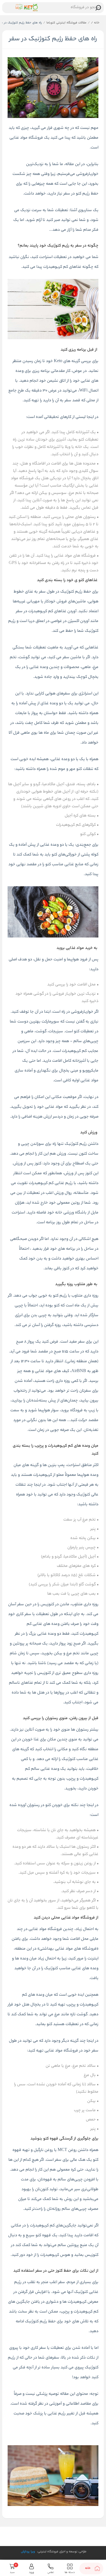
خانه (95, 23)
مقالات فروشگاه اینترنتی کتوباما (66, 23)
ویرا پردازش (28, 2552)
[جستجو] (98, 8)
